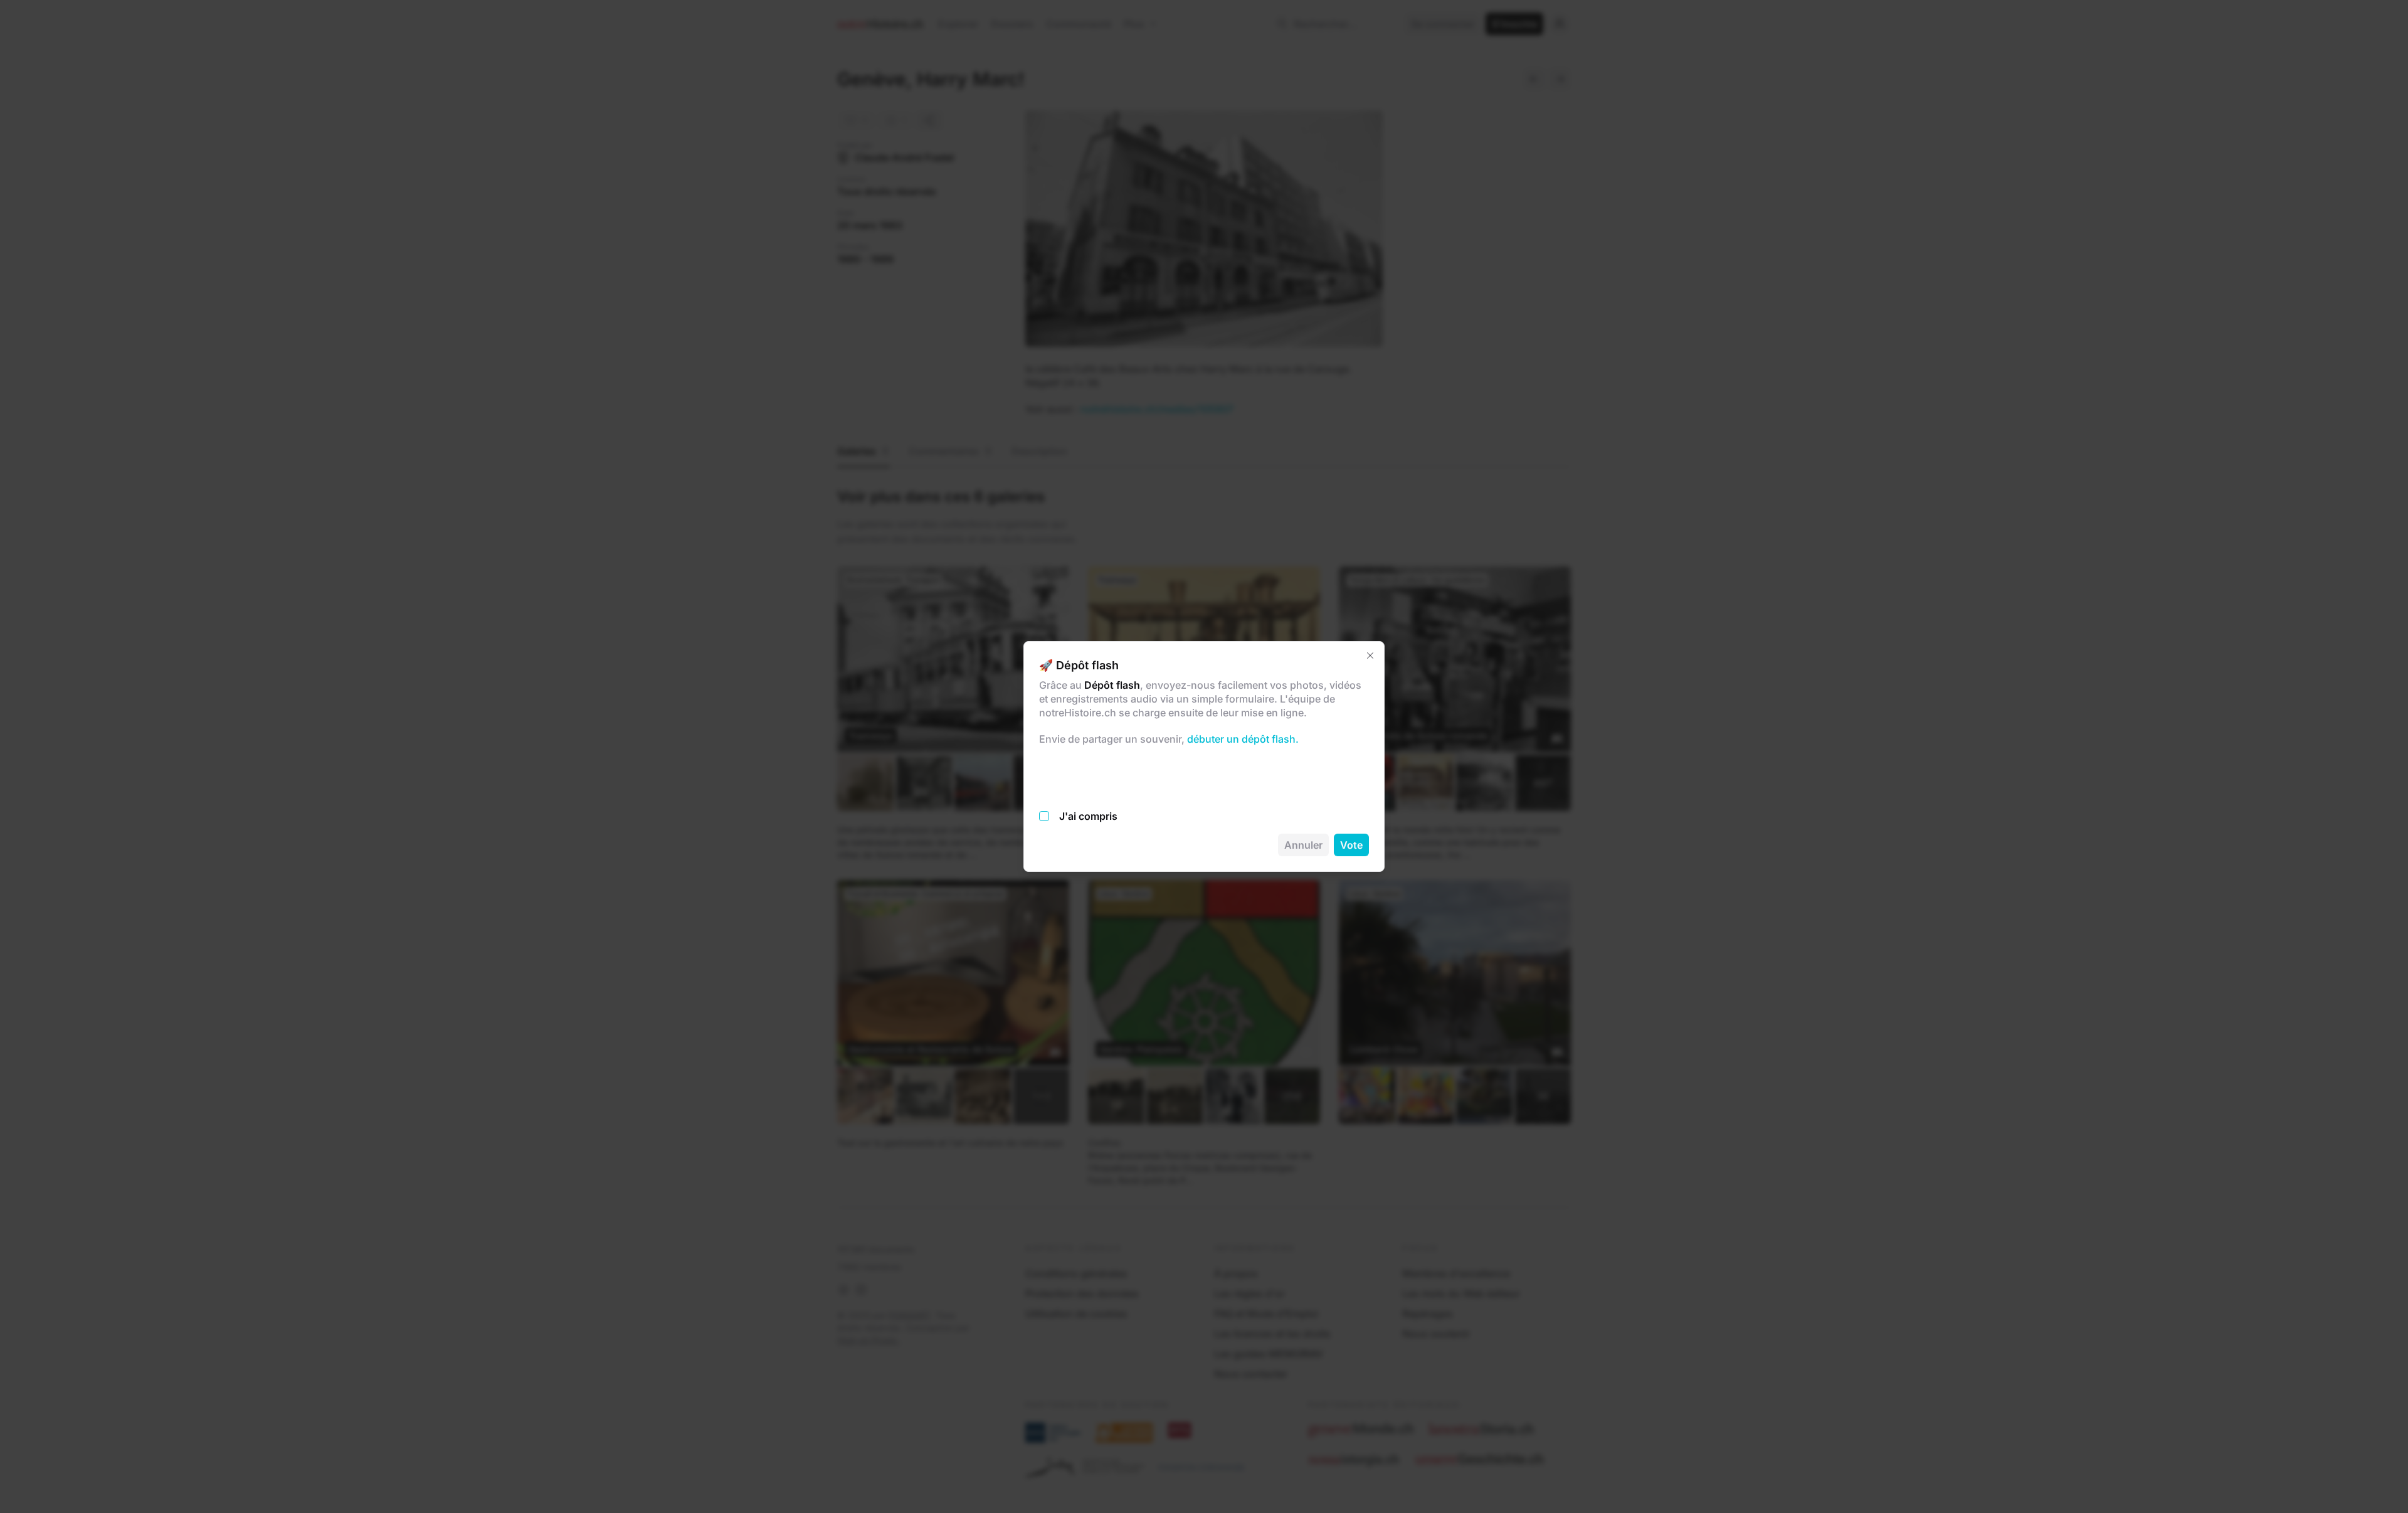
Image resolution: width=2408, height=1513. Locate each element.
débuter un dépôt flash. (1242, 739)
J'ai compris (1088, 816)
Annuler (1303, 845)
